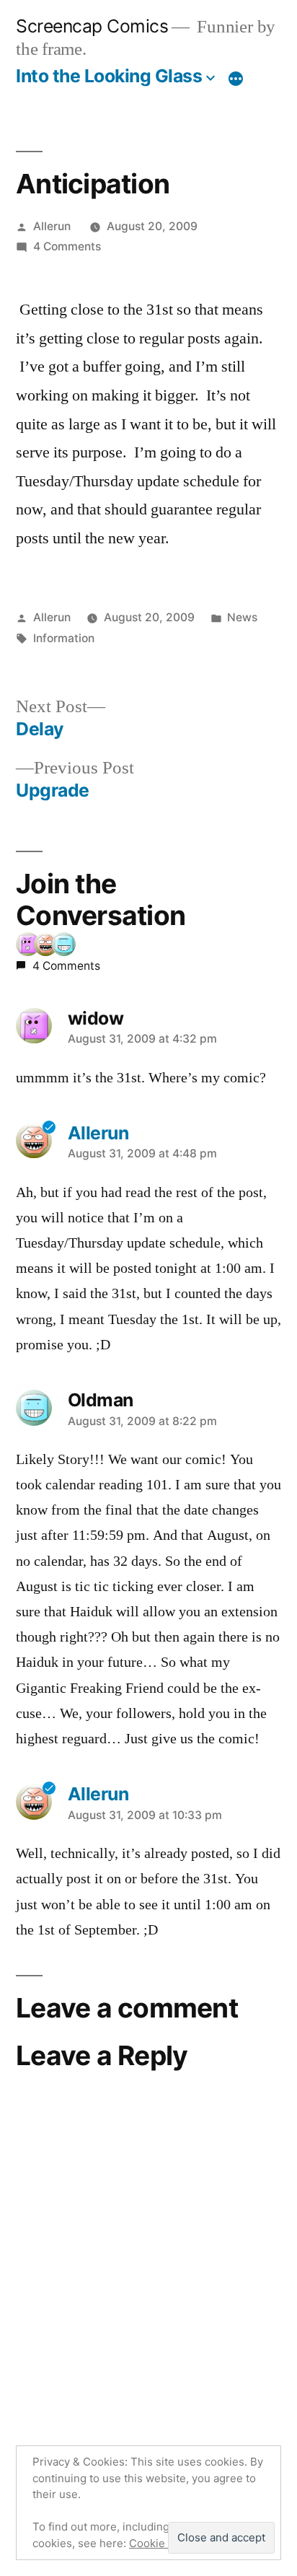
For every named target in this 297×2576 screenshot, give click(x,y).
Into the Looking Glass (109, 76)
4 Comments (67, 246)
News (242, 617)
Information (64, 638)
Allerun (52, 226)
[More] (236, 79)
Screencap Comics (92, 26)
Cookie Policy (164, 2543)
